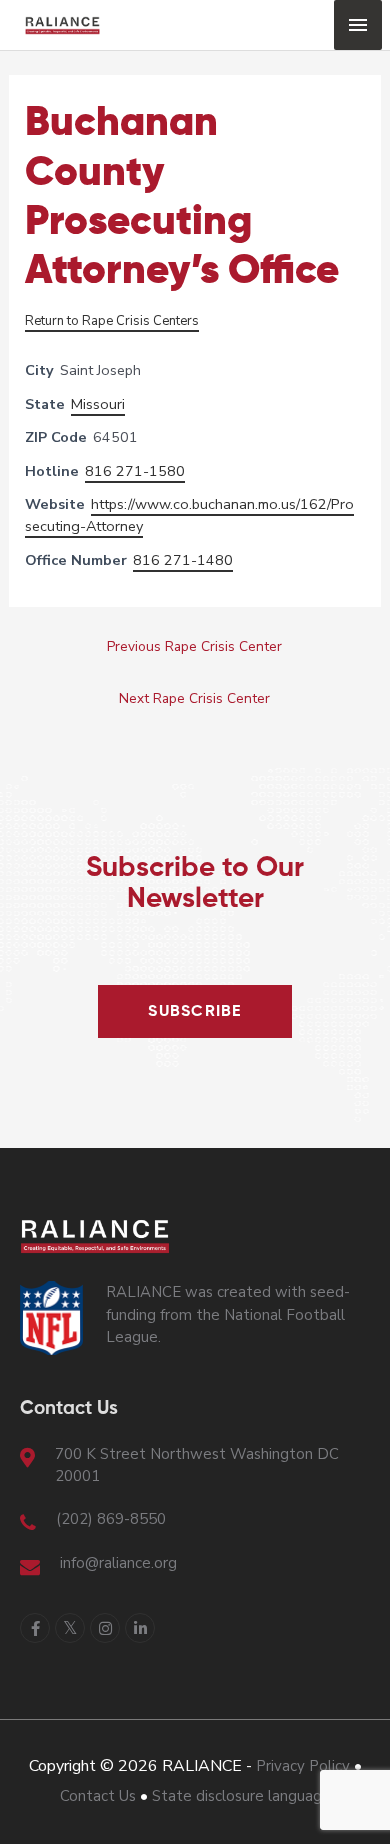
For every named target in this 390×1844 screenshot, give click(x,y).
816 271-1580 (135, 471)
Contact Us (98, 1796)
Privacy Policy (303, 1766)
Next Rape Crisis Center (194, 698)
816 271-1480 (183, 560)
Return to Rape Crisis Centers (112, 321)
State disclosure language (241, 1796)
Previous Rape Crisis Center (194, 646)
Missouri (98, 404)
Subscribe (195, 1012)
